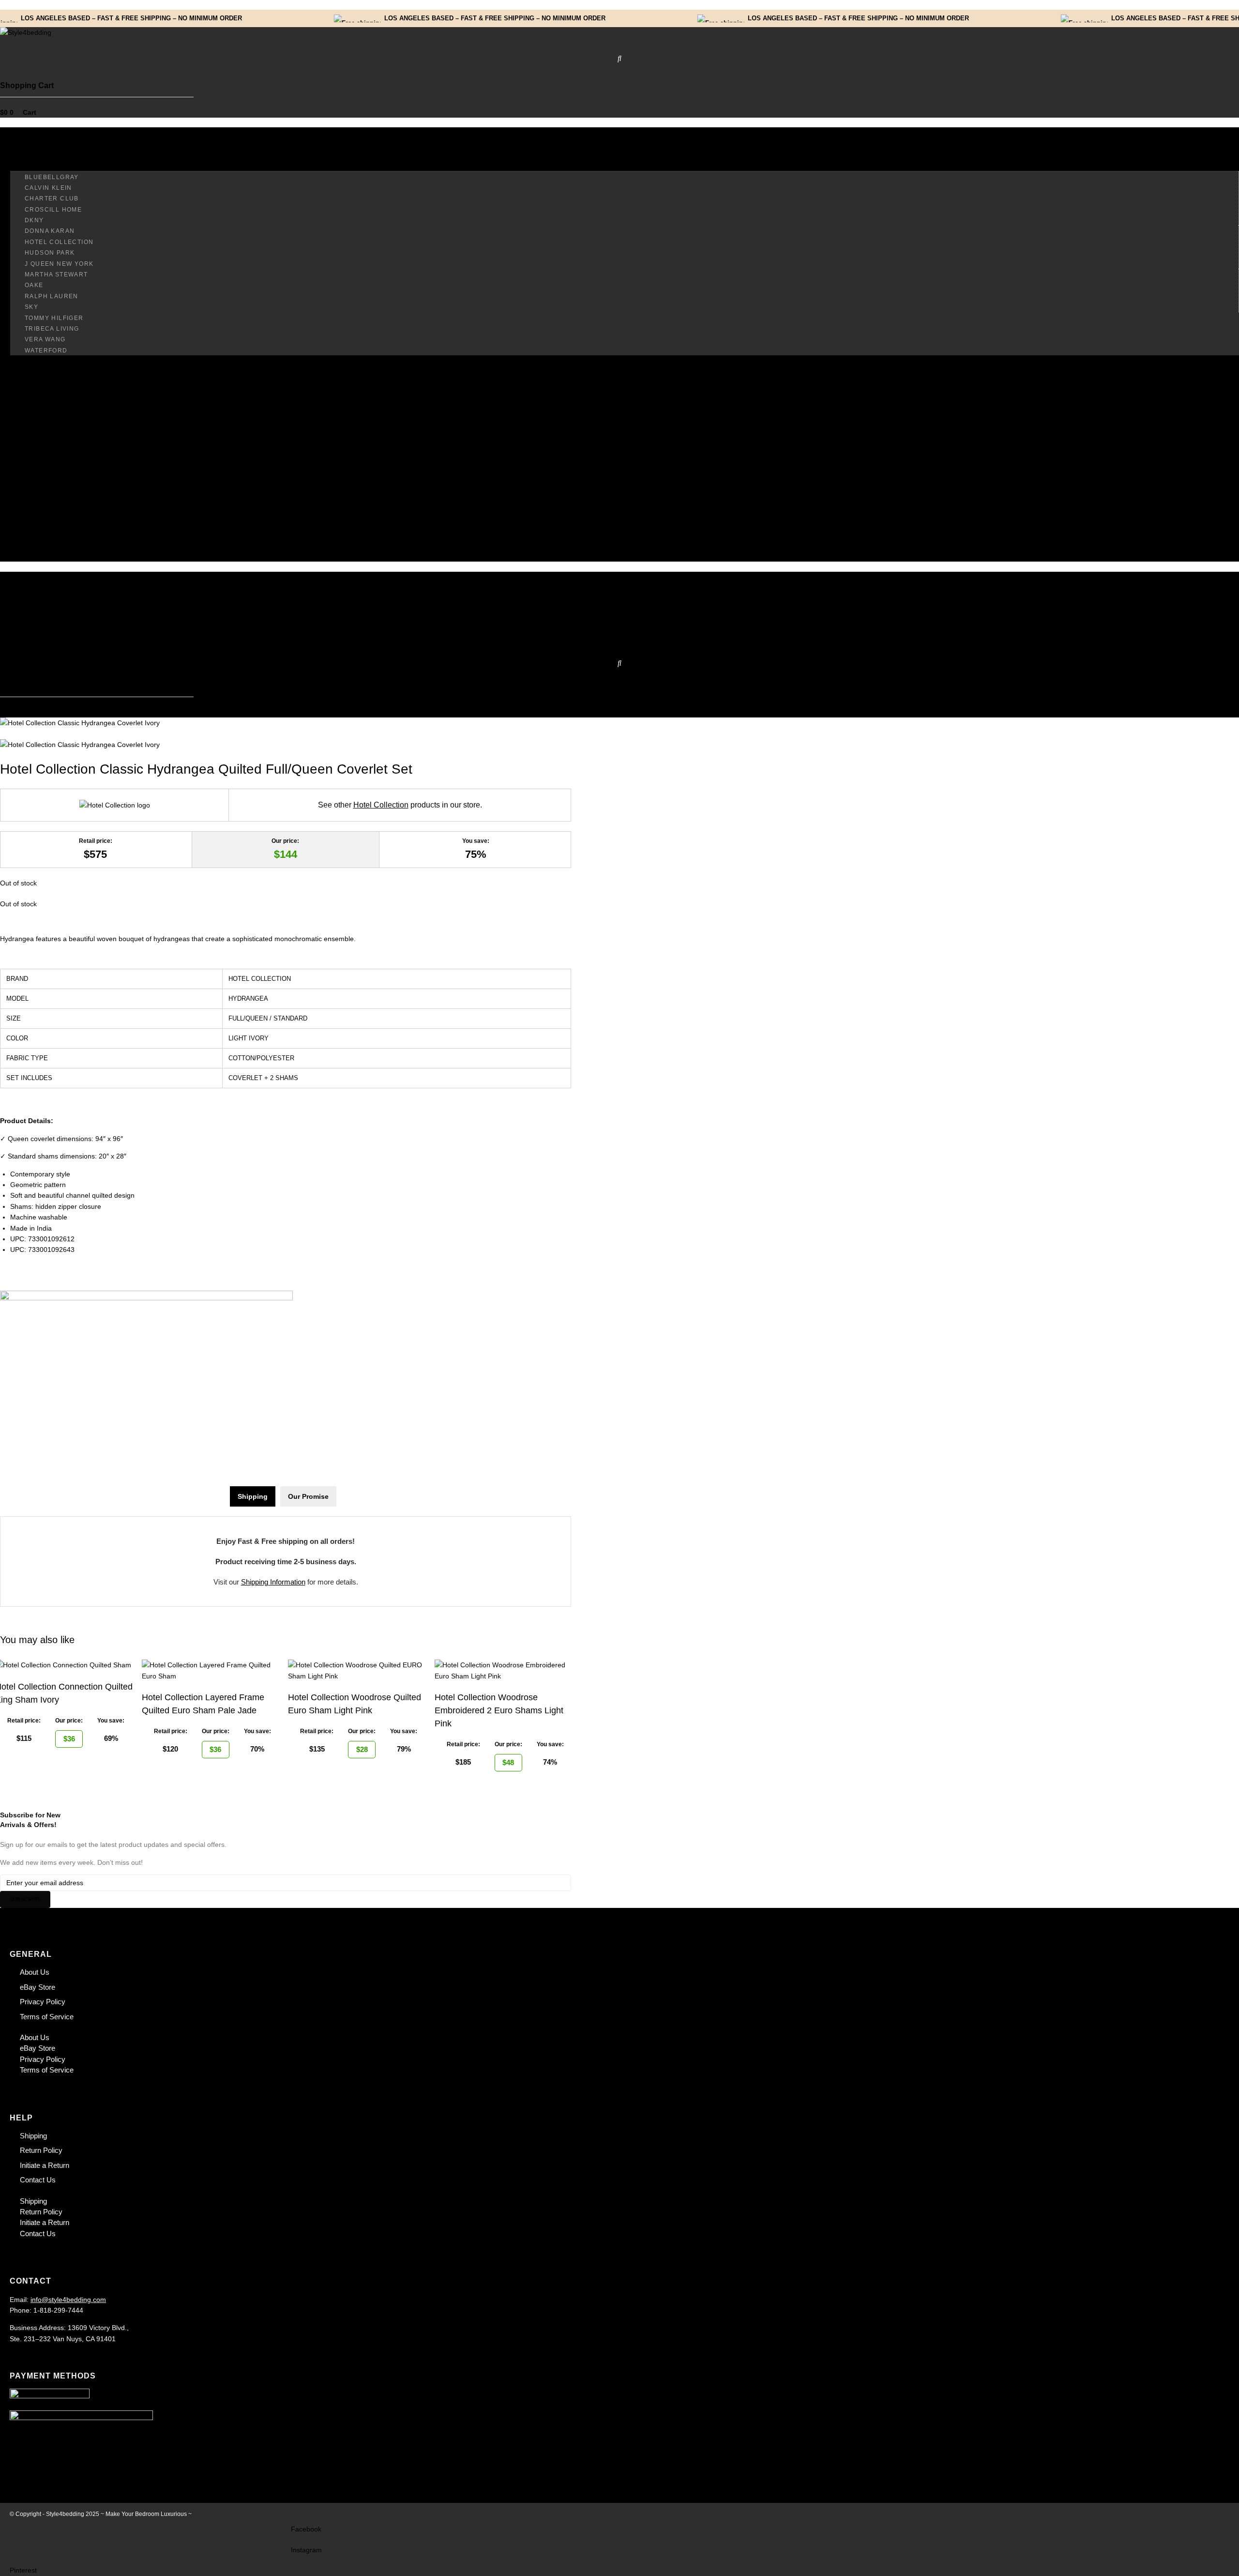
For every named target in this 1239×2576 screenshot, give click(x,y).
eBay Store (38, 1987)
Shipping (33, 2136)
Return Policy (41, 2150)
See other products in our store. (400, 805)
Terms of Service (47, 2017)
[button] (619, 138)
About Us (35, 1972)
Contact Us (38, 2180)
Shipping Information (273, 1582)
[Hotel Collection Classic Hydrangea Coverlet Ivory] (80, 723)
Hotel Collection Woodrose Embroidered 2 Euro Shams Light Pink (499, 1710)
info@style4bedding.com (68, 2300)
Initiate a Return (45, 2165)
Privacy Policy (43, 2002)
